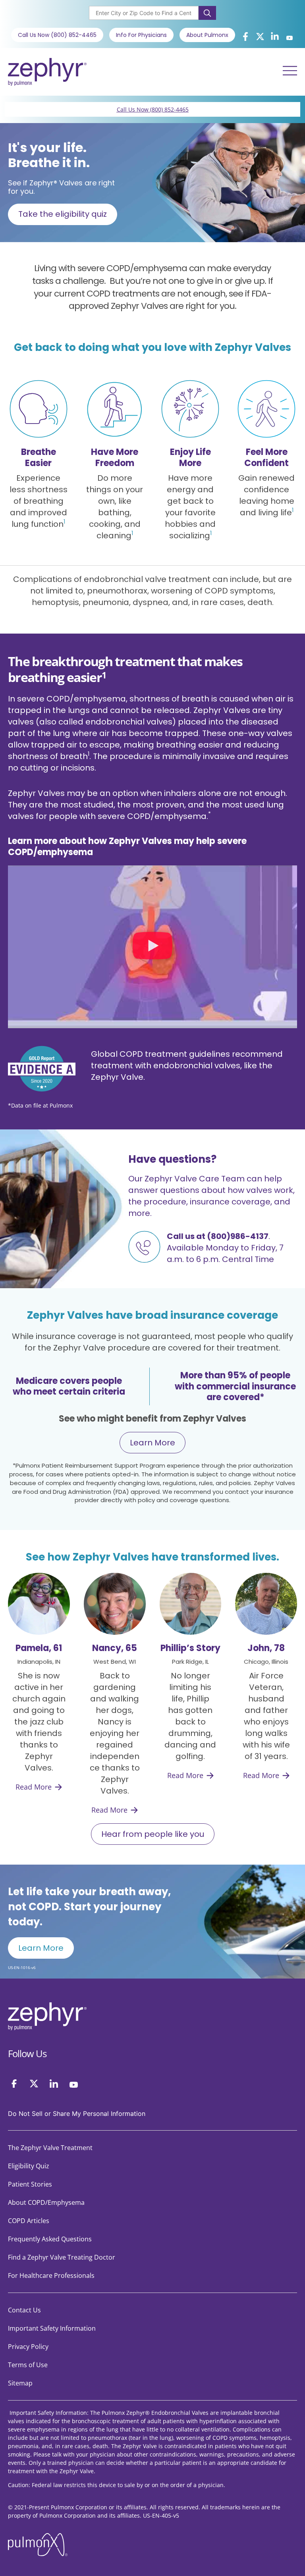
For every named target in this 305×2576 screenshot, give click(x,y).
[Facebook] (14, 2084)
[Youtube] (290, 38)
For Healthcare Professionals (51, 2275)
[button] (152, 947)
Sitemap (20, 2383)
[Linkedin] (54, 2084)
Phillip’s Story (190, 1648)
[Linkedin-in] (275, 37)
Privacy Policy (28, 2347)
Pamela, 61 (39, 1648)
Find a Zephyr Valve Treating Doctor (62, 2257)
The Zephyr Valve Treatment (50, 2148)
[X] (34, 2084)
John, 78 (266, 1648)
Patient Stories (30, 2184)
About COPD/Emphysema (46, 2202)
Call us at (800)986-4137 (218, 1236)
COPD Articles (29, 2221)
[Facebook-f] (245, 37)
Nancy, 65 (115, 1648)
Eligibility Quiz (29, 2166)
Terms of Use (28, 2365)
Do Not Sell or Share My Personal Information (77, 2114)
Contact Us (24, 2310)
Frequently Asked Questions (50, 2239)
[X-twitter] (260, 37)
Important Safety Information (52, 2328)
